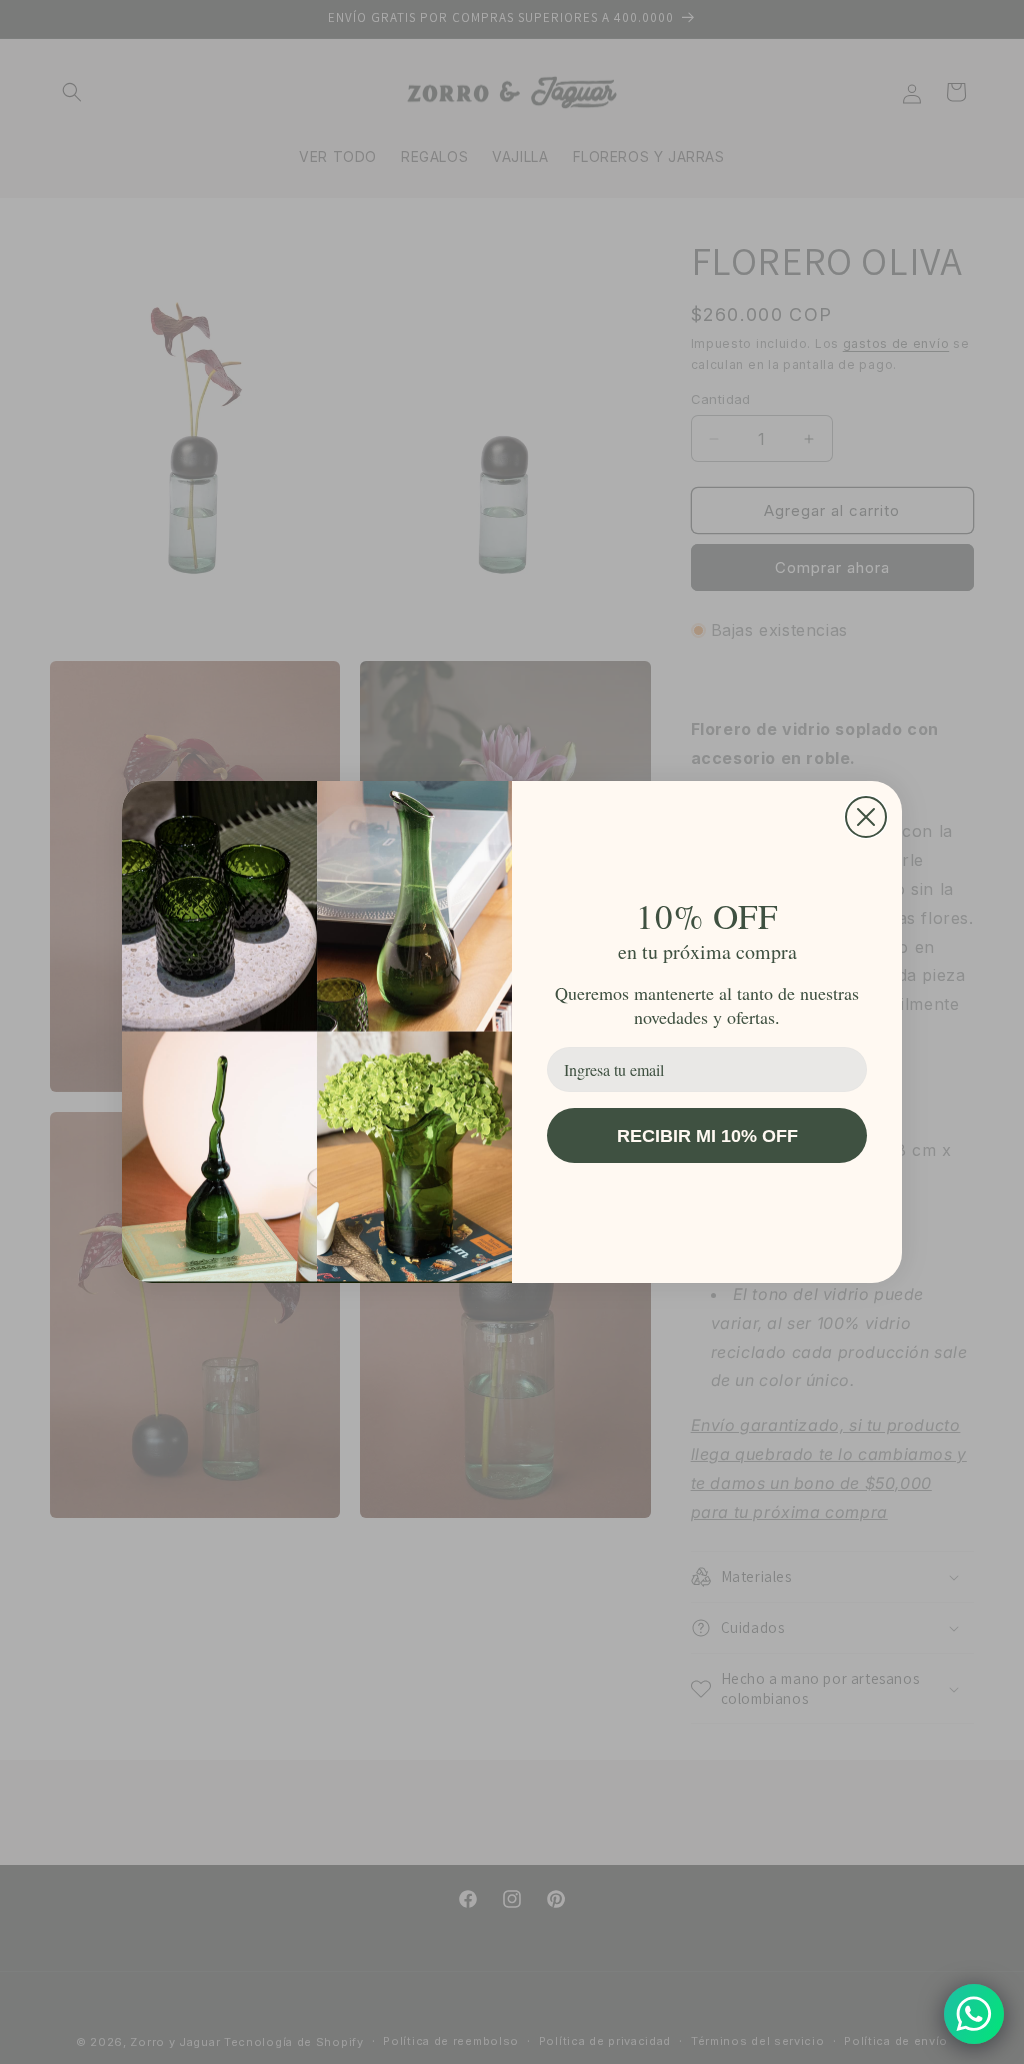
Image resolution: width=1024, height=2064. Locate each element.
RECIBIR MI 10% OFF (707, 1136)
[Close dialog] (866, 817)
